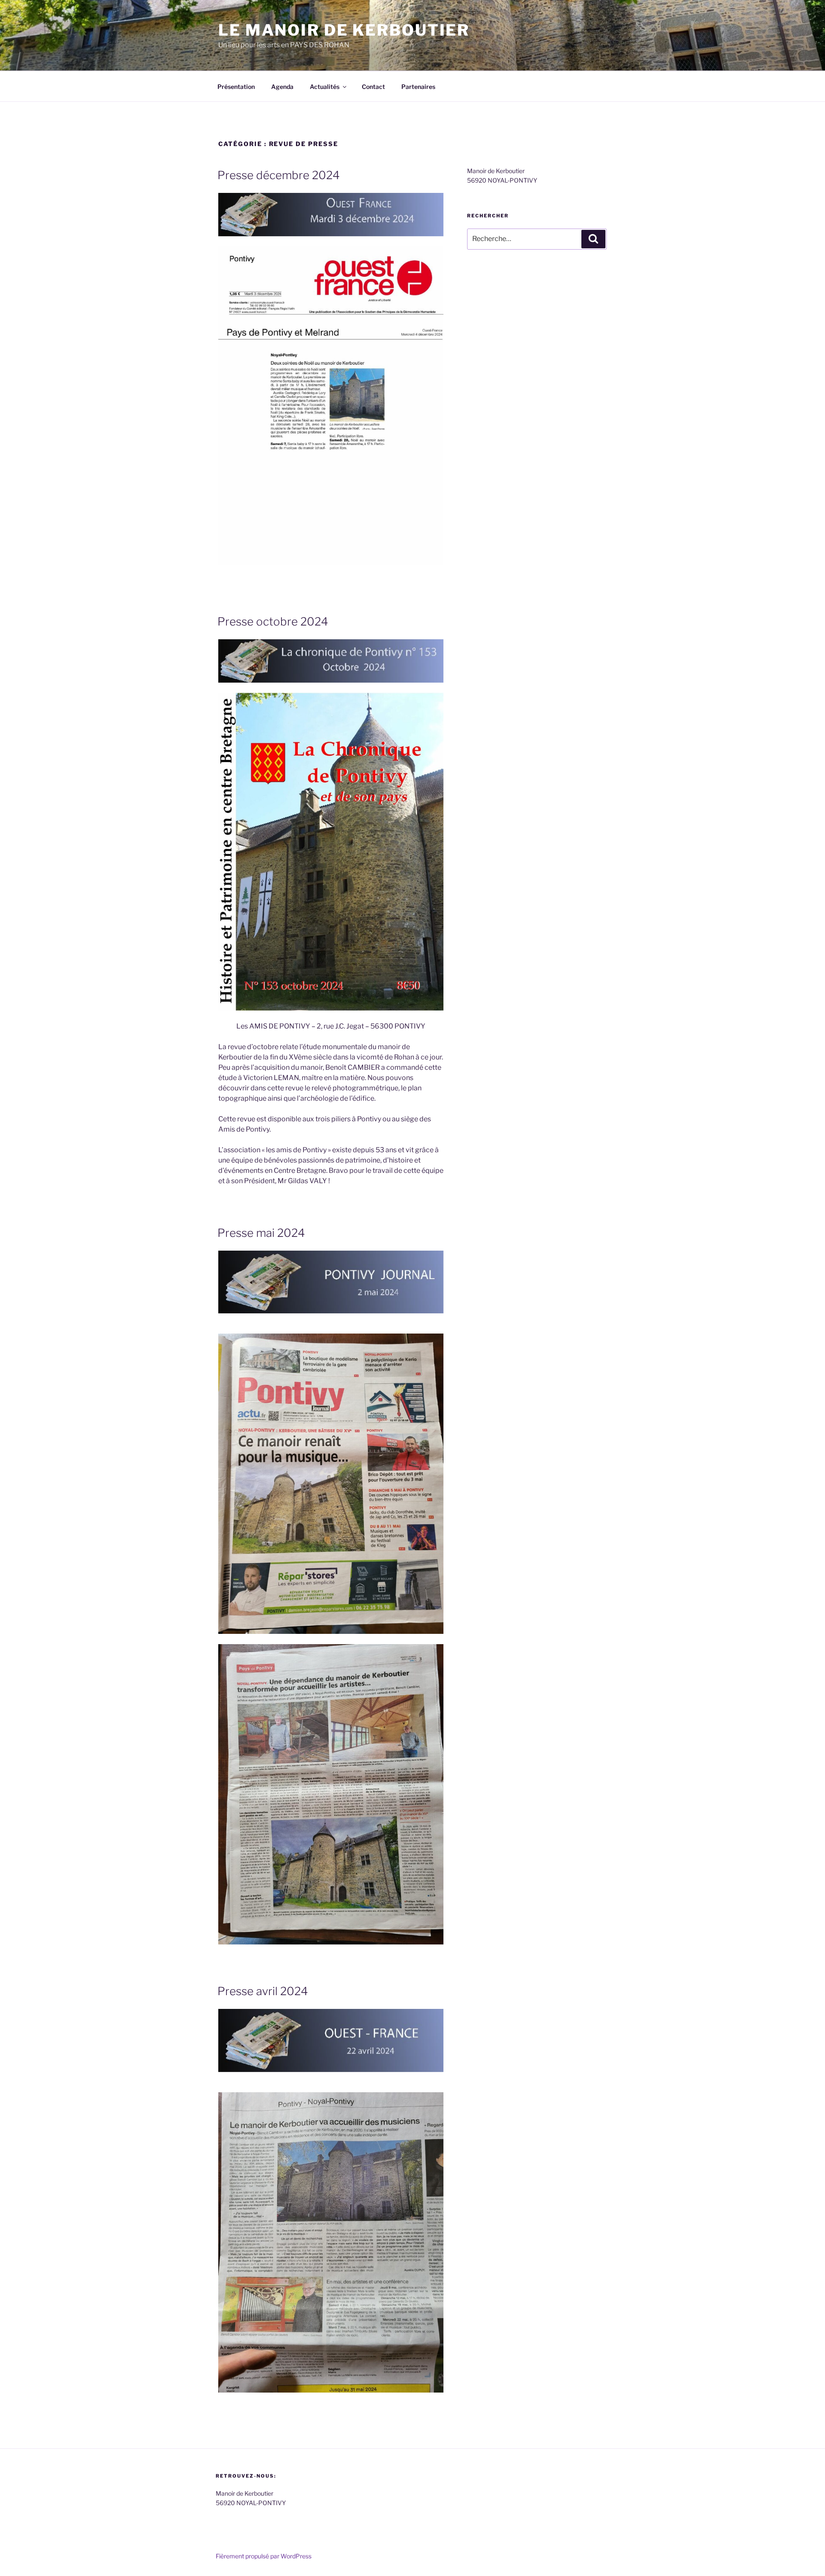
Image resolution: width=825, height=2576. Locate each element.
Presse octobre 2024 (273, 621)
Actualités (325, 87)
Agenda (282, 87)
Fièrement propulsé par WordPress (264, 2556)
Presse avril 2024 (263, 1991)
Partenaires (418, 87)
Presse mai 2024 (261, 1233)
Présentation (236, 87)
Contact (373, 87)
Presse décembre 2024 (279, 175)
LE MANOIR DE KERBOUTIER (344, 30)
